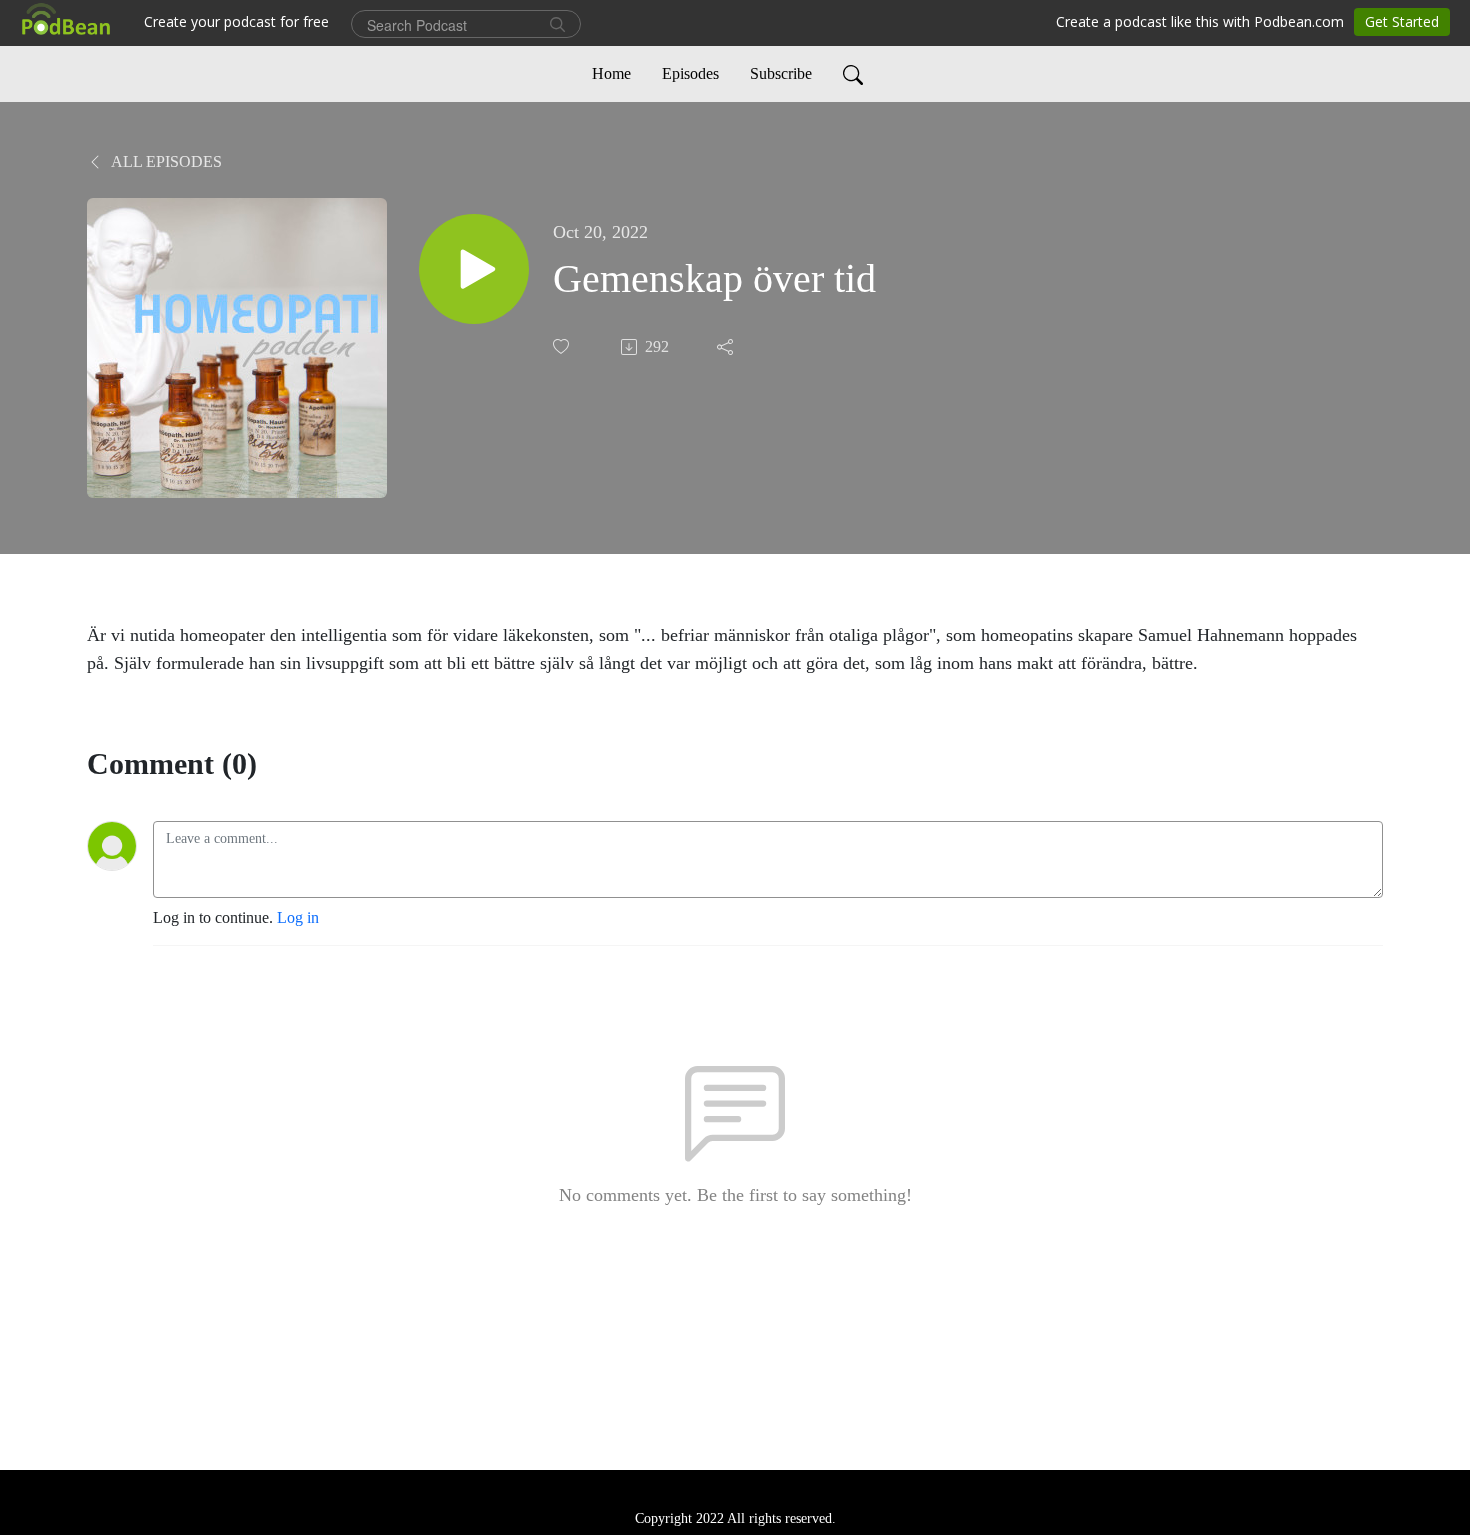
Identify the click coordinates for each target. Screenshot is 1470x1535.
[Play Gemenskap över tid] (474, 269)
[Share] (727, 347)
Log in (298, 917)
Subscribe (781, 73)
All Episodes (165, 161)
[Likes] (563, 346)
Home (611, 73)
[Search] (853, 74)
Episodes (690, 73)
